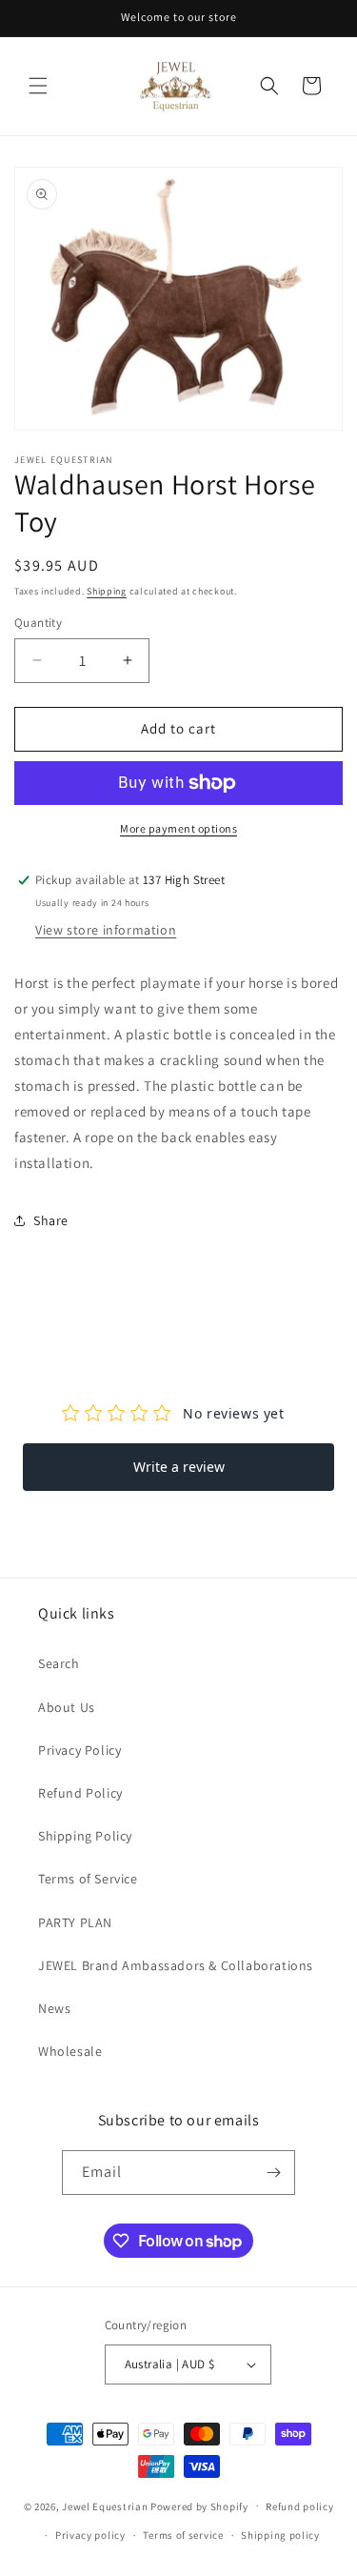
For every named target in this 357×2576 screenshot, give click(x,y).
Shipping (107, 591)
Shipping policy (280, 2535)
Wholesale (70, 2051)
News (54, 2008)
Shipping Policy (85, 1836)
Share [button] (51, 1220)
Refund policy (299, 2506)
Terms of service (183, 2535)
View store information (106, 930)
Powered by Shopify (199, 2506)
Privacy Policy (79, 1750)
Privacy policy (90, 2535)
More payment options (178, 828)
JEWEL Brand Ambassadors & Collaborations (176, 1965)
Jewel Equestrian (106, 2506)
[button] (38, 86)
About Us (67, 1707)
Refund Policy (80, 1793)
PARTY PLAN (75, 1922)
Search (59, 1663)
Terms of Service (88, 1879)
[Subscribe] (273, 2173)
